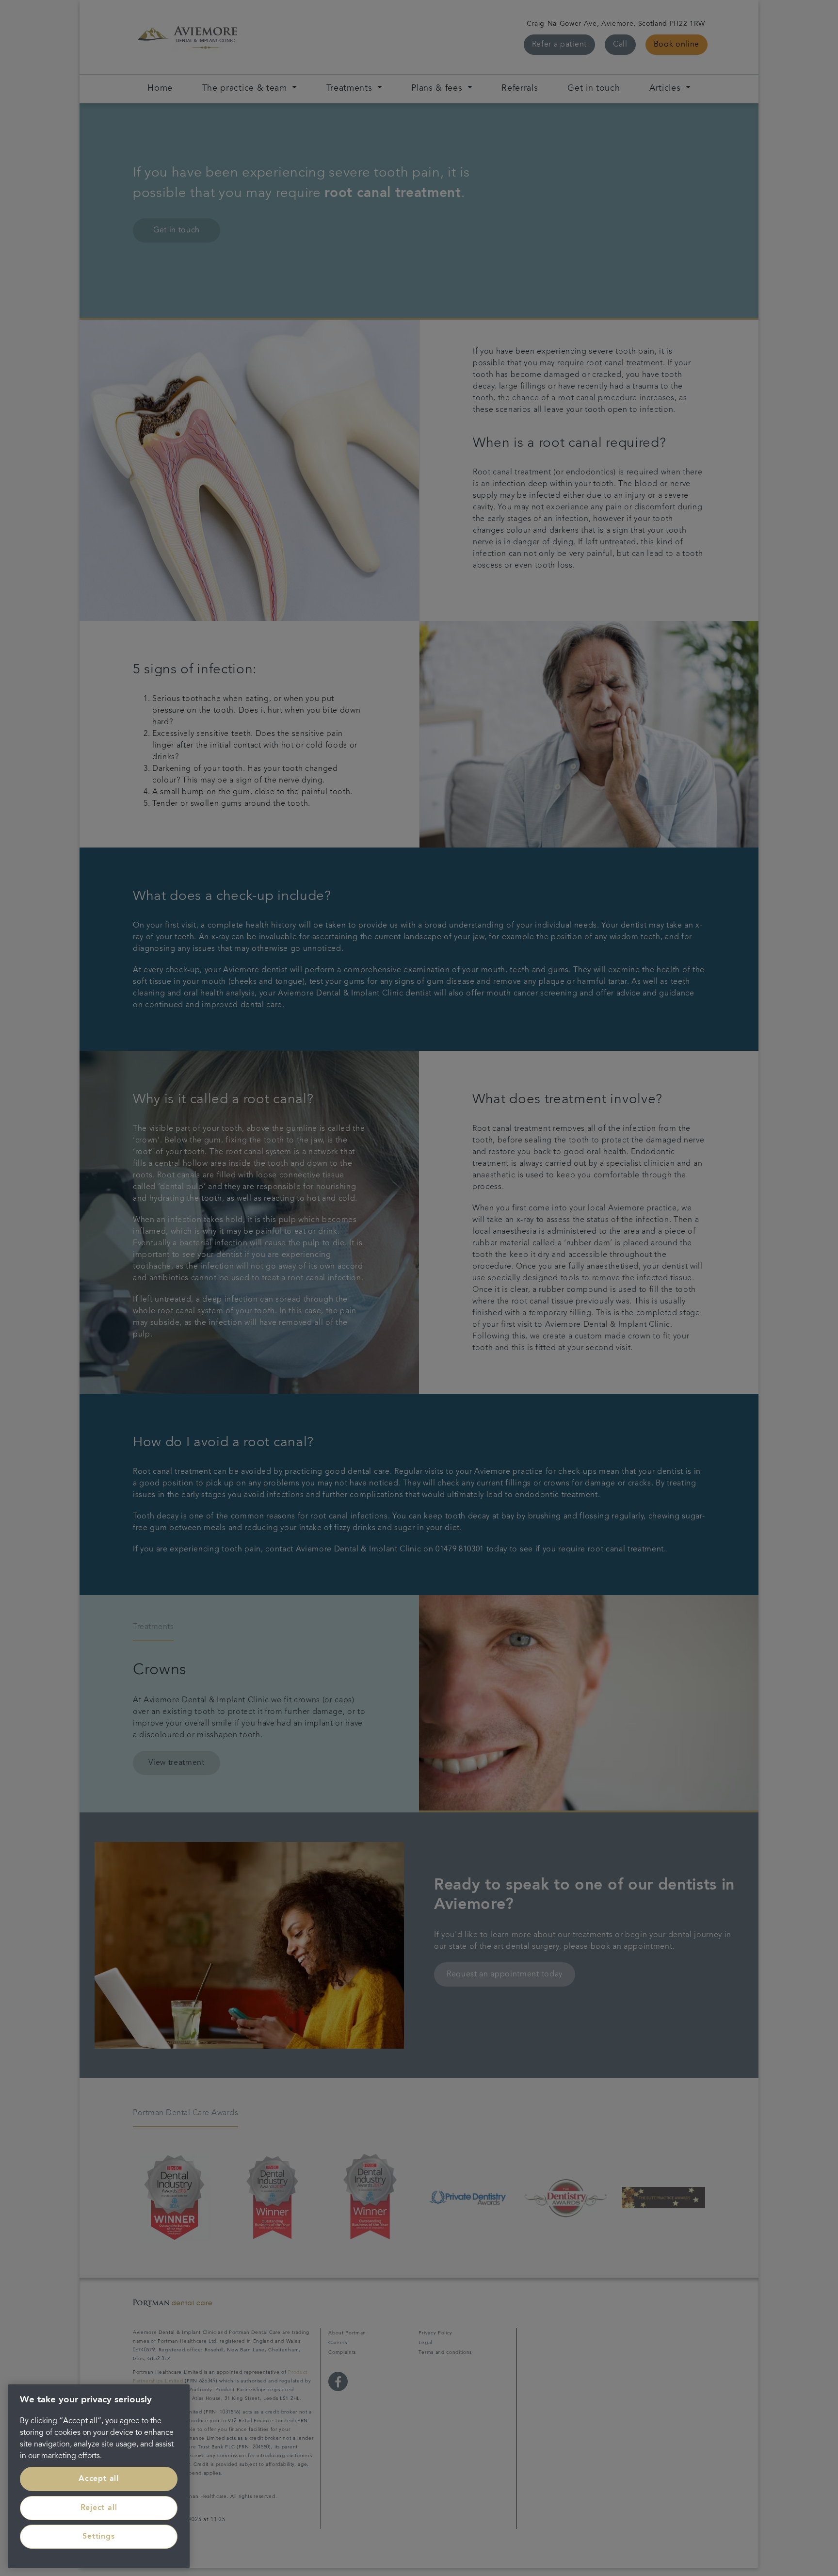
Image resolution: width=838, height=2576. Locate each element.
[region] (99, 2476)
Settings (98, 2537)
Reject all (99, 2508)
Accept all (99, 2479)
